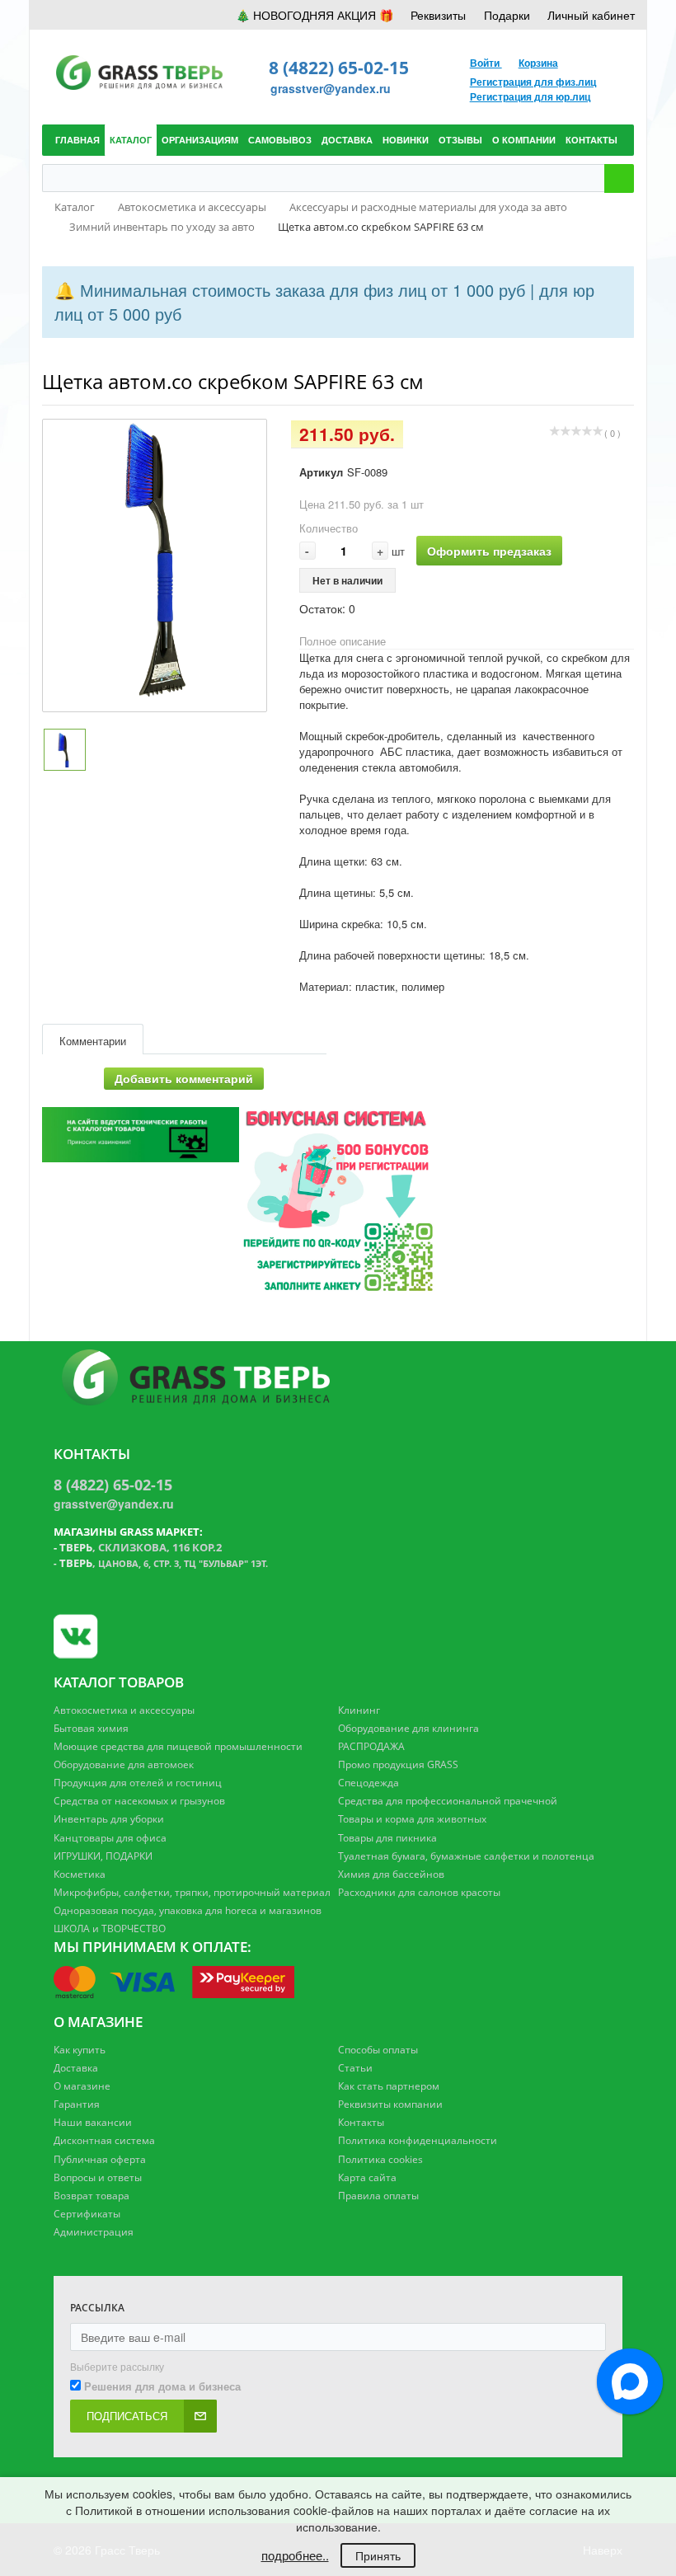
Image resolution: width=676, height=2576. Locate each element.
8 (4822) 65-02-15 (339, 68)
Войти (486, 63)
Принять (378, 2555)
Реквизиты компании (390, 2104)
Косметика (80, 1874)
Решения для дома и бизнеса (162, 2386)
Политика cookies (380, 2159)
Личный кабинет (591, 15)
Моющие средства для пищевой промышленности (178, 1746)
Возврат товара (92, 2196)
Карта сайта (367, 2177)
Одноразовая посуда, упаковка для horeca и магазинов (188, 1910)
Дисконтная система (104, 2140)
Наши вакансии (93, 2122)
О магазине (82, 2086)
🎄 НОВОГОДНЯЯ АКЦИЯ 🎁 (315, 15)
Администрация (94, 2232)
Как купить (80, 2050)
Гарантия (77, 2104)
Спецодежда (369, 1783)
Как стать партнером (389, 2086)
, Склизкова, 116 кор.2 (141, 1547)
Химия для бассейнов (391, 1874)
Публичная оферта (100, 2159)
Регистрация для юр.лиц (530, 96)
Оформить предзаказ (489, 551)
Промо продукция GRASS (398, 1764)
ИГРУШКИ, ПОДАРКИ (103, 1856)
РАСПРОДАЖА (371, 1746)
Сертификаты (87, 2214)
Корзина (538, 63)
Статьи (355, 2068)
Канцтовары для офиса (110, 1838)
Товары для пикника (387, 1838)
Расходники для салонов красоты (419, 1892)
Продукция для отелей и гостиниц (138, 1783)
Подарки (507, 15)
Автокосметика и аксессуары (124, 1710)
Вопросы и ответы (98, 2177)
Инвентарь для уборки (109, 1819)
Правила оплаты (378, 2196)
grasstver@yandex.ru (331, 88)
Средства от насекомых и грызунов (139, 1801)
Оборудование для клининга (408, 1728)
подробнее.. (295, 2555)
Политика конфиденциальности (418, 2140)
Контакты (361, 2122)
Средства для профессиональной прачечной (448, 1801)
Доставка (76, 2068)
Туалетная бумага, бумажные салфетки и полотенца (466, 1856)
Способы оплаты (378, 2050)
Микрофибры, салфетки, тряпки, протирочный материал (192, 1892)
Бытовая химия (91, 1728)
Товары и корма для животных (412, 1819)
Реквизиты (438, 15)
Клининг (359, 1710)
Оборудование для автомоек (124, 1764)
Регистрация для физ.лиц (533, 82)
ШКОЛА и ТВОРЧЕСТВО (110, 1928)
